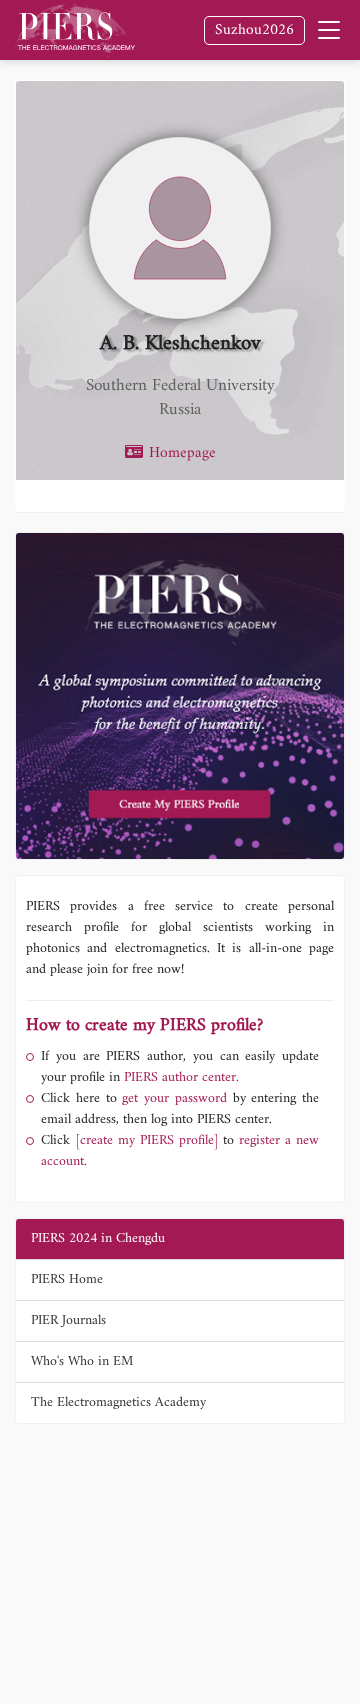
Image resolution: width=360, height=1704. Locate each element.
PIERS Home (67, 1279)
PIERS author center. (181, 1077)
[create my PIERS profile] (147, 1140)
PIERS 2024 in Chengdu (98, 1238)
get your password (172, 1098)
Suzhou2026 (254, 30)
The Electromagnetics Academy (118, 1402)
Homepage (180, 454)
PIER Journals (68, 1320)
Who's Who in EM (82, 1361)
